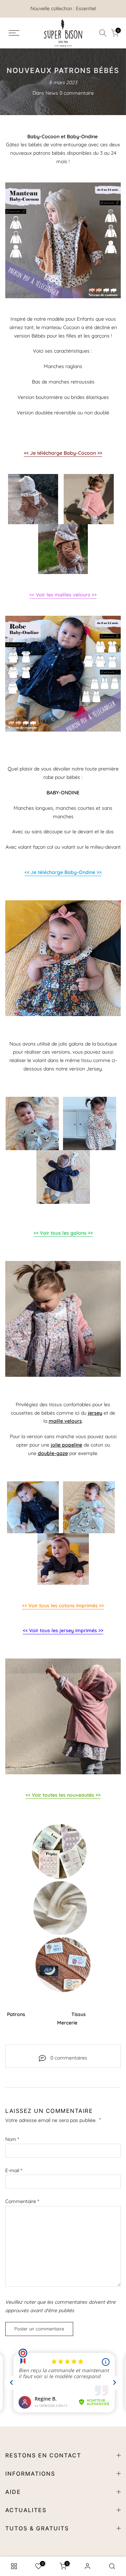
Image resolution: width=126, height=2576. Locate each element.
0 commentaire (77, 93)
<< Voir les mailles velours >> (63, 595)
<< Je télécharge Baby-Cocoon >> (63, 453)
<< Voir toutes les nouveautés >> (63, 1795)
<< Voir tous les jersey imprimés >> (63, 1630)
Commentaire (22, 2201)
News (52, 93)
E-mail (14, 2170)
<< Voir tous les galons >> (63, 1233)
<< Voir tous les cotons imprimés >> (63, 1606)
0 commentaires (69, 2058)
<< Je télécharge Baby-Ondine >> (63, 872)
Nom (12, 2139)
